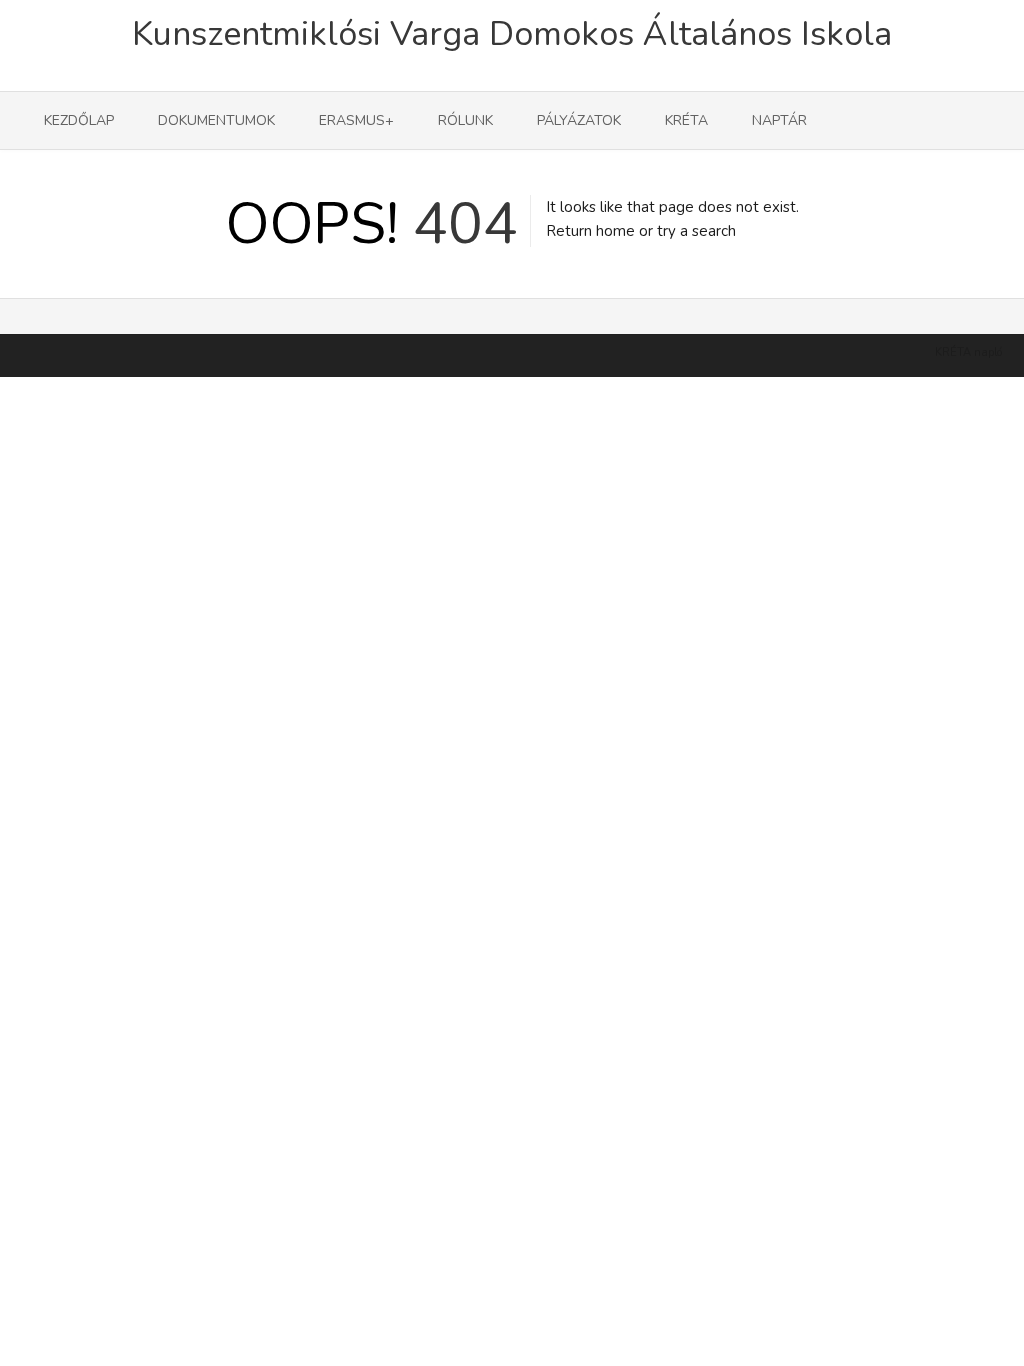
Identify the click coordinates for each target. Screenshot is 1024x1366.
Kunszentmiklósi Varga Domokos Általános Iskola (512, 34)
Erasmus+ (356, 120)
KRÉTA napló (968, 352)
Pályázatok (579, 120)
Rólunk (465, 120)
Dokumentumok (216, 120)
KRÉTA (686, 120)
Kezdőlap (79, 120)
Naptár (779, 120)
